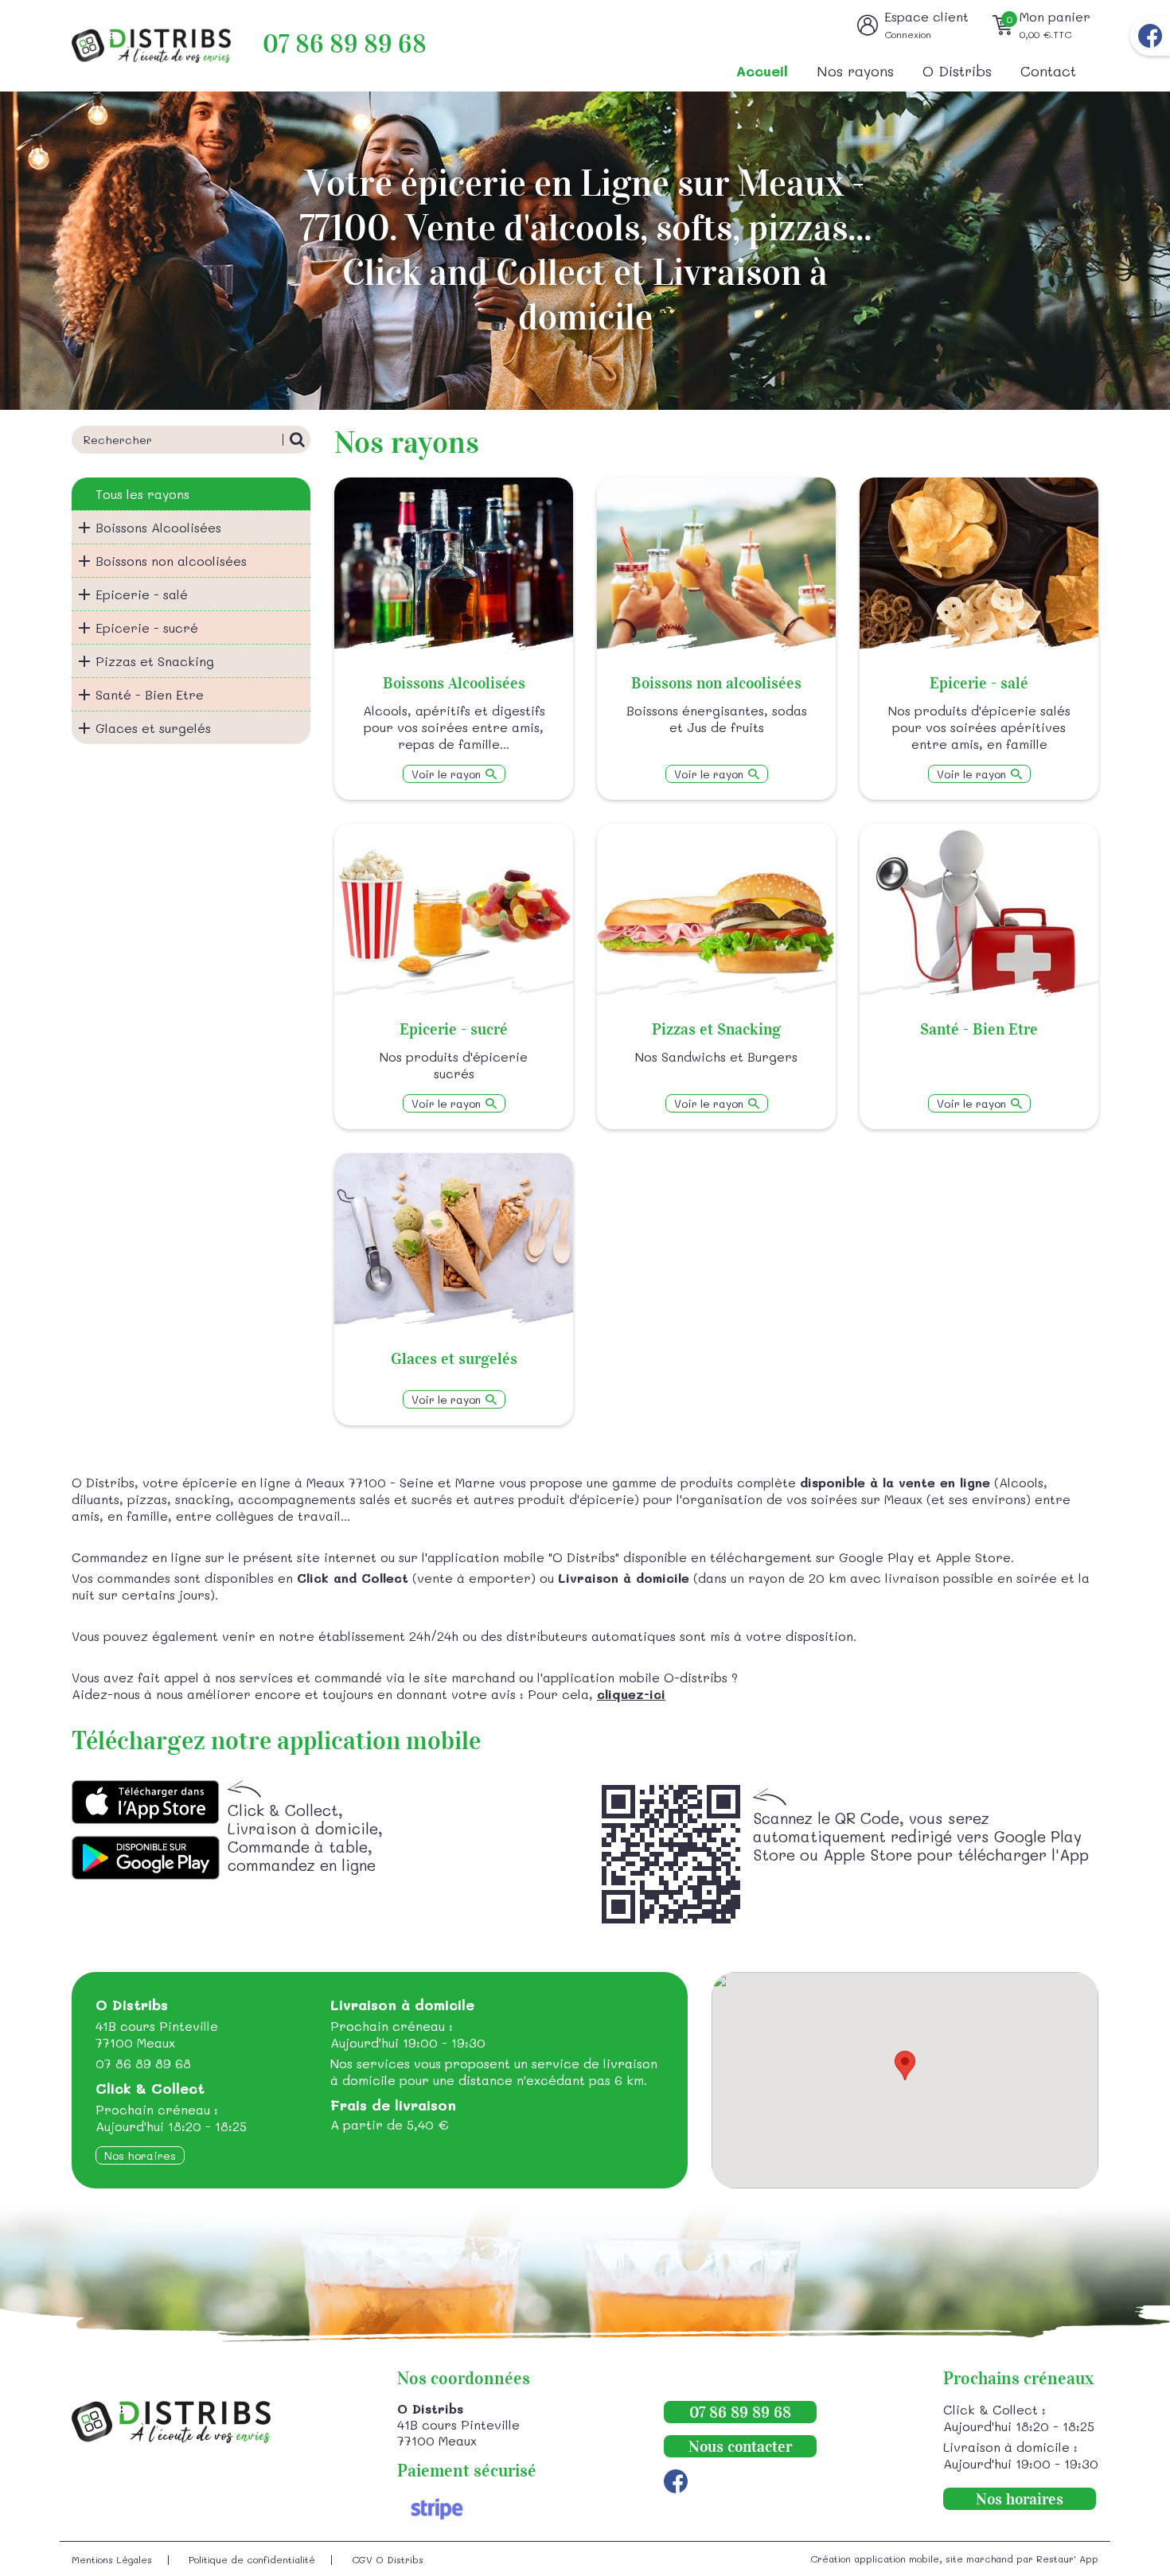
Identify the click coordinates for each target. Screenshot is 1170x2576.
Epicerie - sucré (147, 627)
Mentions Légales (112, 2559)
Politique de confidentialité (252, 2559)
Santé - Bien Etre (150, 694)
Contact (1048, 71)
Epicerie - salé (142, 594)
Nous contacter (740, 2446)
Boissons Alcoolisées (158, 527)
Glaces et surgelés (153, 728)
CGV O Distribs (388, 2559)
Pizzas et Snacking (155, 661)
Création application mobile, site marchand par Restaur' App (954, 2558)
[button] (905, 2065)
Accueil (762, 71)
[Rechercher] (296, 440)
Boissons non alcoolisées (171, 561)
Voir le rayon (446, 774)
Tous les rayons (142, 494)
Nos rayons (855, 71)
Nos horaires (140, 2155)
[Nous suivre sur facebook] (1150, 36)
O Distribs (957, 71)
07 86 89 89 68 (345, 44)
